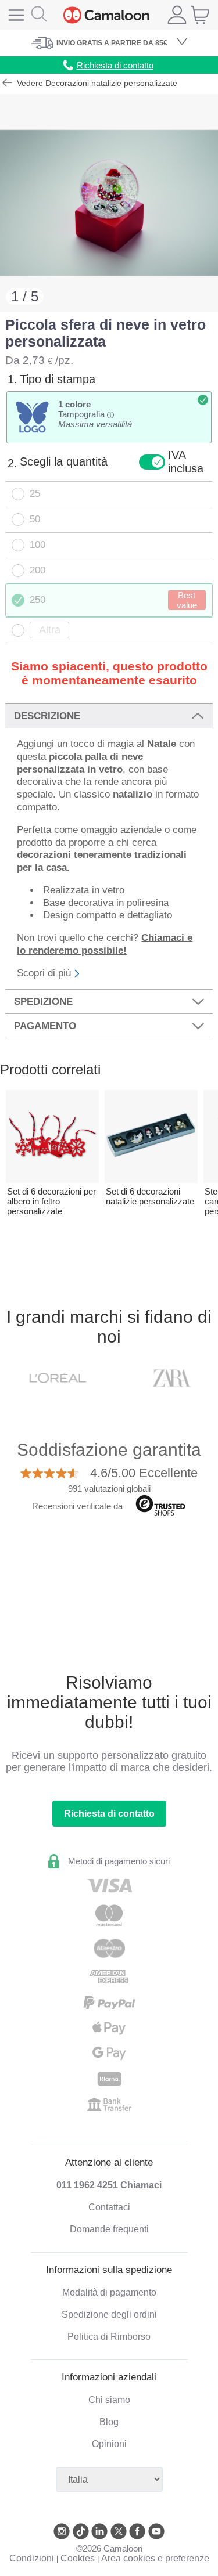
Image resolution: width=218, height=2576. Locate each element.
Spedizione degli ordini (109, 2315)
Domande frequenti (109, 2229)
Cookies (78, 2558)
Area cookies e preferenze (155, 2558)
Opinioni (109, 2444)
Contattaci (109, 2207)
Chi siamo (109, 2400)
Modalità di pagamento (109, 2292)
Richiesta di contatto (109, 1814)
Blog (109, 2422)
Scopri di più (44, 973)
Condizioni (32, 2558)
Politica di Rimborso (109, 2337)
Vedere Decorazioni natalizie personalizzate (96, 83)
